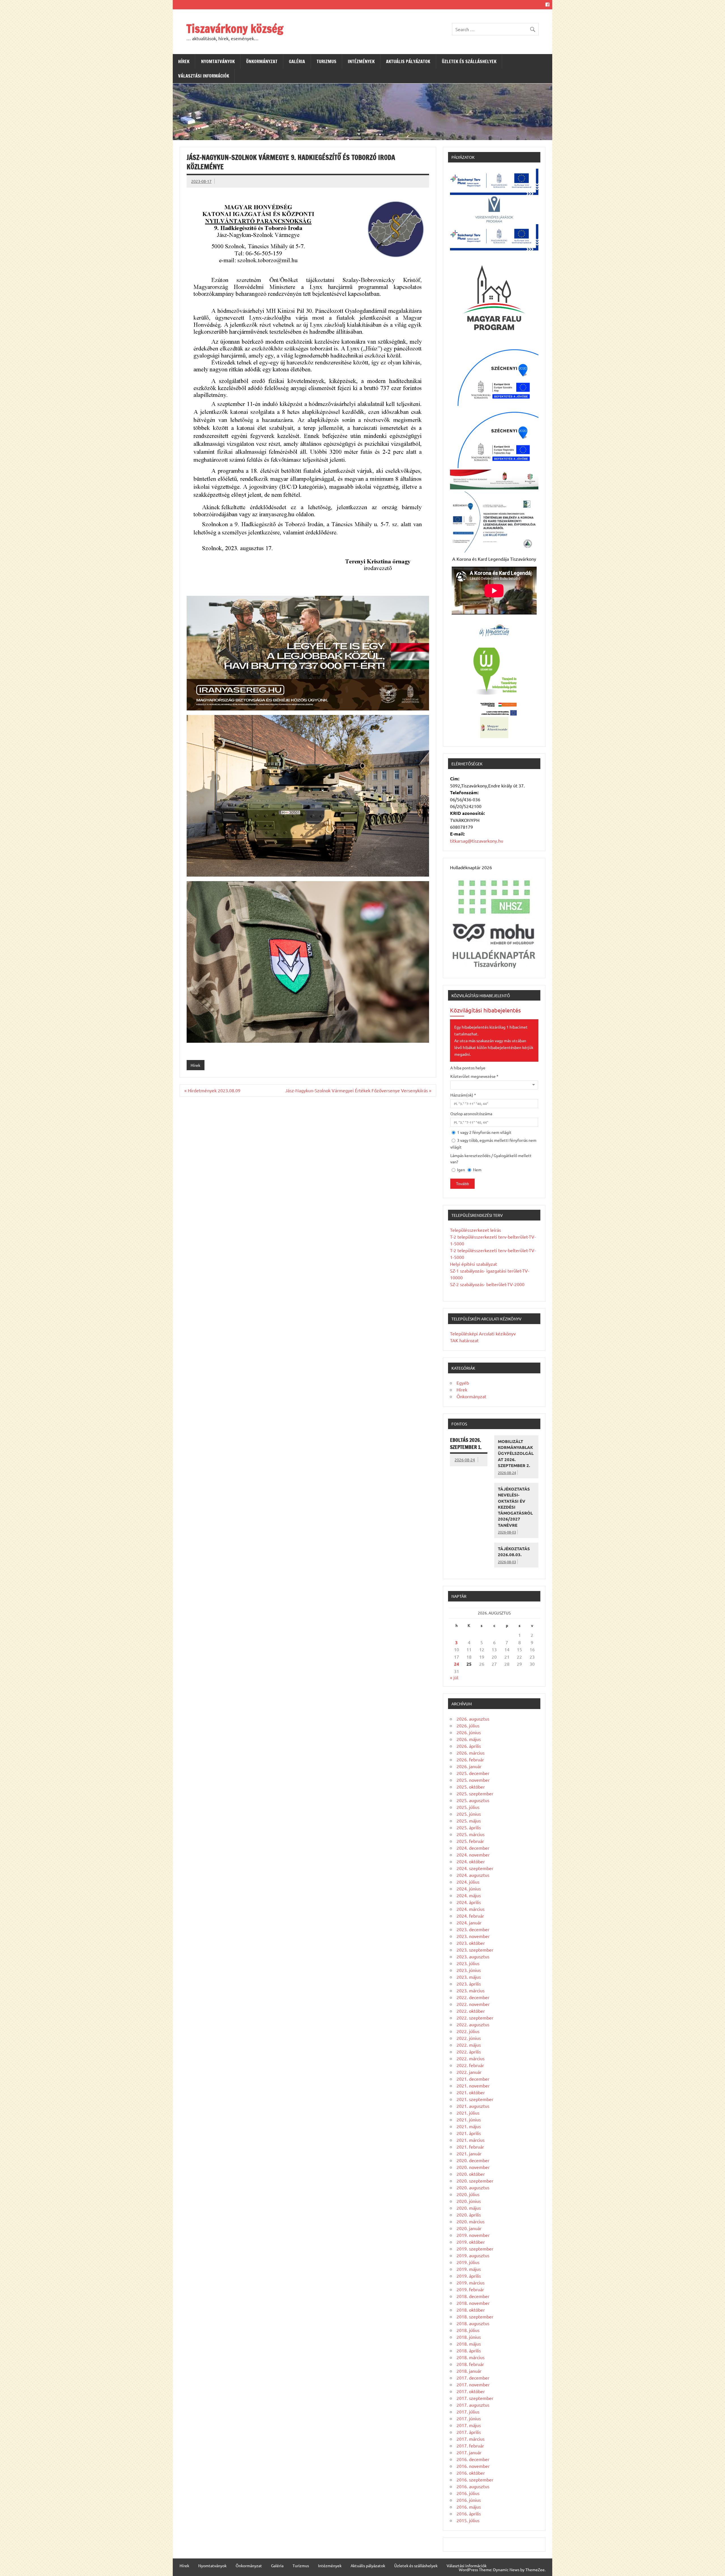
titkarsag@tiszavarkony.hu (477, 841)
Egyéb (463, 1383)
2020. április (469, 2215)
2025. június (469, 1814)
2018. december (473, 2296)
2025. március (471, 1834)
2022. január (469, 2072)
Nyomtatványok (218, 61)
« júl (454, 1677)
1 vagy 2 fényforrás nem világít (484, 1132)
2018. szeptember (475, 2316)
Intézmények (361, 61)
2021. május (469, 2126)
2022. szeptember (475, 2018)
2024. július (468, 1882)
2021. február (470, 2147)
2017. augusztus (473, 2405)
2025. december (473, 1773)
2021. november (473, 2085)
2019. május (469, 2269)
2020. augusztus (473, 2187)
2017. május (469, 2425)
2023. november (473, 1936)
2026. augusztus (473, 1719)
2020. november (473, 2167)
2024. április (469, 1902)
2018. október (471, 2310)
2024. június (469, 1888)
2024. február (470, 1916)
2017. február (470, 2446)
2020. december (473, 2160)
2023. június (469, 1970)
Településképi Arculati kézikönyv (483, 1333)
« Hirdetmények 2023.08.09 (212, 1090)
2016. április (469, 2513)
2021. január (469, 2153)
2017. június (469, 2418)
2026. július (468, 1725)
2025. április (469, 1827)
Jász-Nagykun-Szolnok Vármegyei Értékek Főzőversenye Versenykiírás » (358, 1090)
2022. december (473, 1997)
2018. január (469, 2371)
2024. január (469, 1922)
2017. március (471, 2439)
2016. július (468, 2493)
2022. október (471, 2011)
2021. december (473, 2079)
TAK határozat (464, 1340)
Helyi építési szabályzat (474, 1264)
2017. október (471, 2391)
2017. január (469, 2452)
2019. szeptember (475, 2249)
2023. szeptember (475, 1950)
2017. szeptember (475, 2398)
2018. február (470, 2364)
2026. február (470, 1759)
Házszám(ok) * (463, 1095)
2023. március (471, 1990)
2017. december (473, 2378)
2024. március (471, 1909)
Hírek (184, 61)
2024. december (473, 1848)
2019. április (469, 2276)
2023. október (471, 1943)
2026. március (471, 1753)
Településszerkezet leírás (475, 1230)
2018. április (469, 2350)
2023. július (468, 1963)
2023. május (469, 1977)
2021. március (471, 2140)
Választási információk (204, 76)
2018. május (469, 2344)
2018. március (471, 2357)
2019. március (471, 2282)
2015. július (468, 2520)
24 (457, 1664)
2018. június (469, 2337)
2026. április (469, 1746)
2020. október (471, 2174)
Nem (477, 1170)
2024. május (469, 1895)
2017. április (469, 2432)
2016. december (473, 2459)
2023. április (469, 1984)
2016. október (471, 2473)
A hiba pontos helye (468, 1068)
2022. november (473, 2004)
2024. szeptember (475, 1868)
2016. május (469, 2507)
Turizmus (327, 61)
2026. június (469, 1732)
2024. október (471, 1861)
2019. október (471, 2242)
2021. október (471, 2092)
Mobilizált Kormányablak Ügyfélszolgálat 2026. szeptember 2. (516, 1453)
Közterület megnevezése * (474, 1076)
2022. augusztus (473, 2024)
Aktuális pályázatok (408, 61)
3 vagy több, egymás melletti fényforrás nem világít (493, 1144)
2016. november (473, 2466)
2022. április (469, 2052)
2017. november (473, 2384)
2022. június (469, 2038)
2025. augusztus (473, 1800)
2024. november (473, 1855)
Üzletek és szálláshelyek (469, 61)
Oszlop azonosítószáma (471, 1114)
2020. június (469, 2201)
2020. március (471, 2221)
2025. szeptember (475, 1793)
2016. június (469, 2500)
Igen (461, 1170)
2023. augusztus (473, 1956)
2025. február (470, 1841)
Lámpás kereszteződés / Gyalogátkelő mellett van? (491, 1159)
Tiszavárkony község (235, 28)
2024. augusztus (473, 1875)
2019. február (470, 2289)
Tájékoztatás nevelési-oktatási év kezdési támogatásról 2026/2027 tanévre (515, 1507)
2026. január (469, 1766)
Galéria (297, 61)
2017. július (468, 2412)
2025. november (473, 1780)
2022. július (468, 2031)
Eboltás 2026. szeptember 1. (466, 1444)
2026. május (469, 1739)
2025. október (471, 1787)
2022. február (470, 2065)
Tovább (462, 1184)
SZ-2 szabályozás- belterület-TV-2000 (487, 1284)
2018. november (473, 2303)
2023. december (473, 1929)
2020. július (468, 2194)
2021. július (468, 2113)
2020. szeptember (475, 2181)
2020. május (469, 2208)
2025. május (469, 1821)
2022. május (469, 2045)
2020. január (469, 2228)
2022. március (471, 2058)
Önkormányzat (262, 61)
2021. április (469, 2133)
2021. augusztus (473, 2106)
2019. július (468, 2262)
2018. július (468, 2330)
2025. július (468, 1807)
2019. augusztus (473, 2255)
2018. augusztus (473, 2323)
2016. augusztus (473, 2486)
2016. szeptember (475, 2479)
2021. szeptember (475, 2099)
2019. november (473, 2235)
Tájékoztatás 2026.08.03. (514, 1552)
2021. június (469, 2119)
